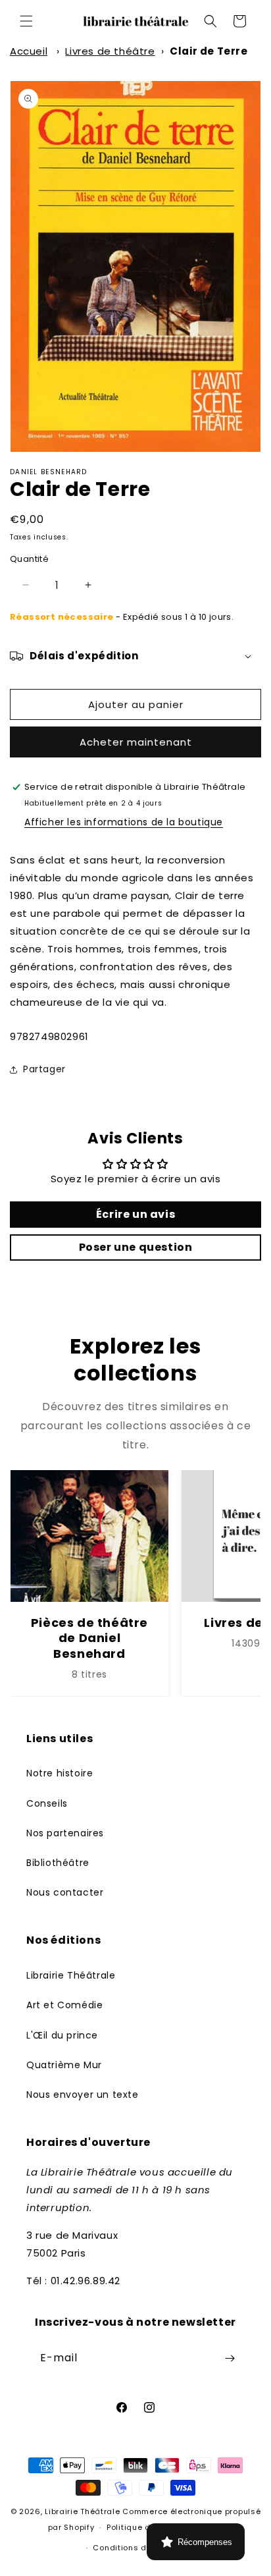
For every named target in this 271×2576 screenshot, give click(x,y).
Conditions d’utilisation (141, 2548)
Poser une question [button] (136, 1247)
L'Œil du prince (62, 2035)
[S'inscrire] (230, 2358)
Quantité (29, 559)
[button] (26, 21)
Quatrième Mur (64, 2065)
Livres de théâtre (110, 51)
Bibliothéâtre (58, 1863)
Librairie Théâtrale (71, 1975)
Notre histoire (60, 1773)
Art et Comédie (64, 2005)
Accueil (29, 51)
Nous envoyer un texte (83, 2095)
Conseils (47, 1803)
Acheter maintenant (136, 742)
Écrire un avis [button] (135, 1214)
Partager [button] (44, 1069)
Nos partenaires (65, 1833)
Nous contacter (65, 1892)
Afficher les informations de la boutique (124, 822)
